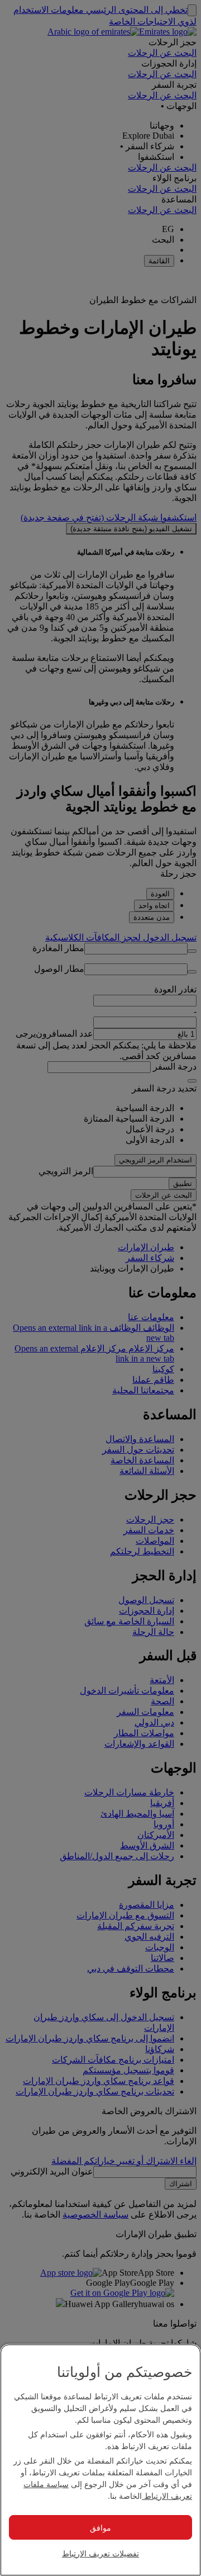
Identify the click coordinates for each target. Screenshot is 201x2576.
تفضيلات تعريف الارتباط (100, 2553)
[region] (100, 2460)
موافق (100, 2527)
